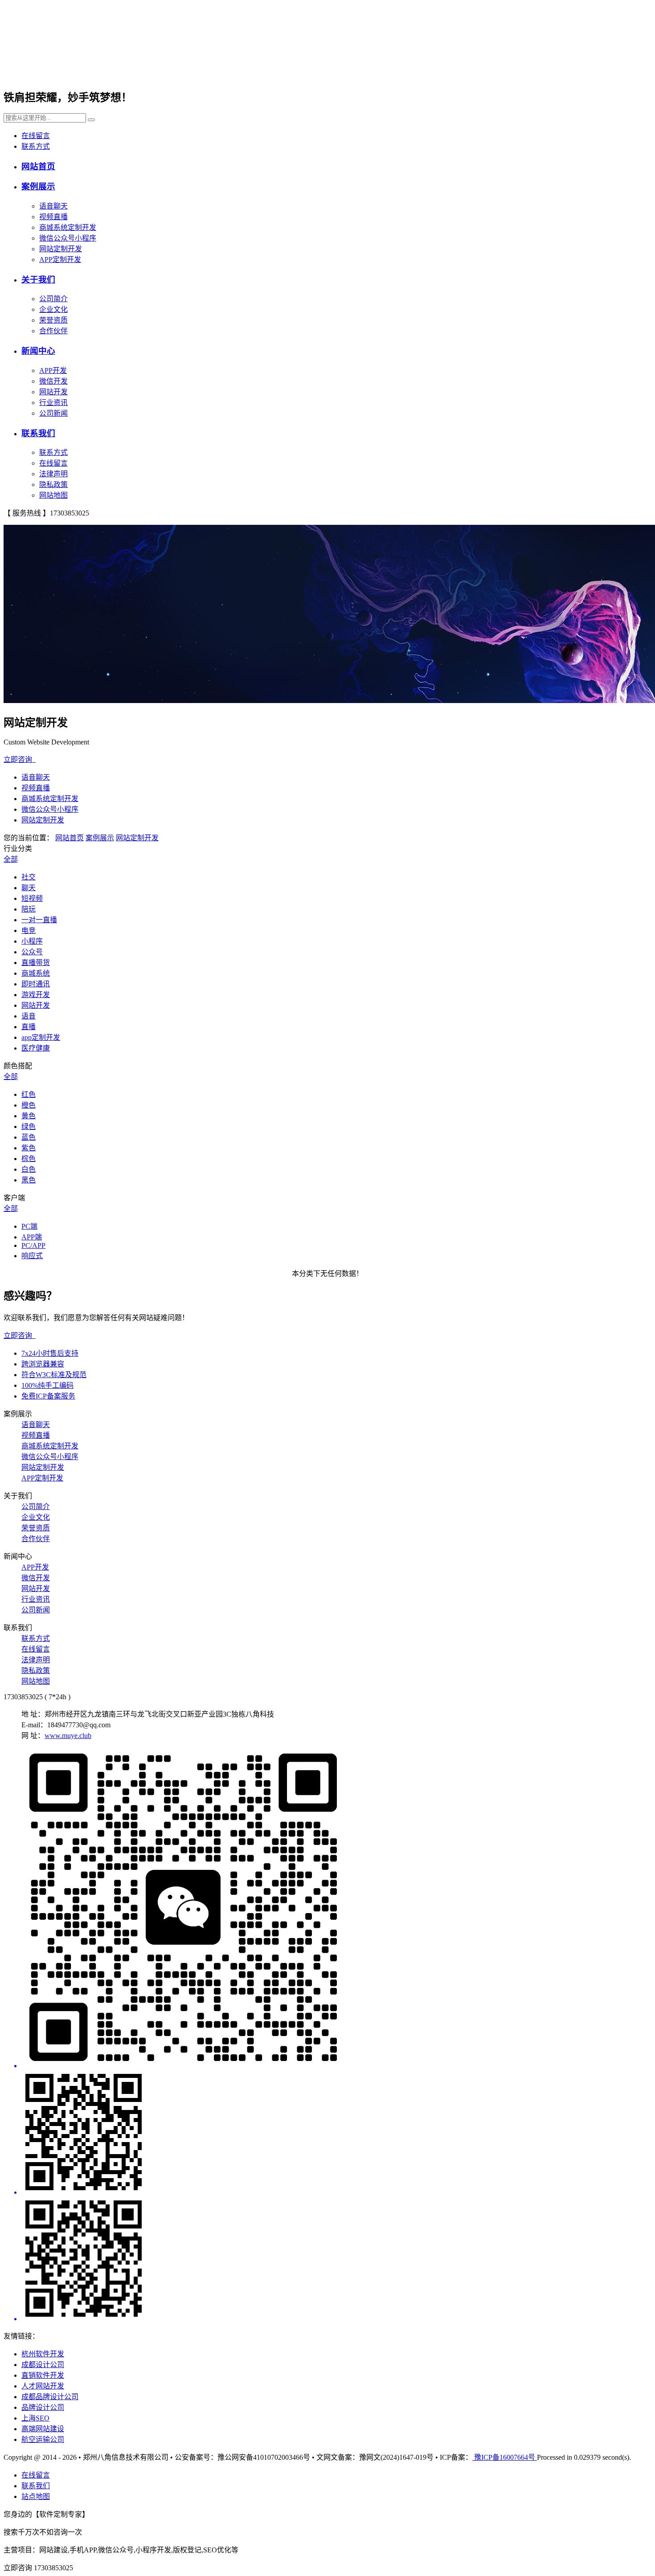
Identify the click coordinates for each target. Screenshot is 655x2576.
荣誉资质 (53, 320)
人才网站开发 (43, 2386)
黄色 (29, 1116)
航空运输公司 (43, 2439)
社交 (29, 877)
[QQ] (336, 2133)
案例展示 (38, 186)
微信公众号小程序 (68, 238)
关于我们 (38, 280)
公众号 (32, 952)
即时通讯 (36, 984)
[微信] (336, 1909)
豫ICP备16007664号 (505, 2457)
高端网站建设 (43, 2429)
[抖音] (336, 2260)
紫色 (29, 1148)
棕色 (29, 1159)
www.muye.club (68, 1736)
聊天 (29, 888)
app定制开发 (41, 1037)
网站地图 (53, 495)
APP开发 (53, 370)
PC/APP (33, 1245)
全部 (11, 859)
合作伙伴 (53, 331)
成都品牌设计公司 (50, 2397)
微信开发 (53, 381)
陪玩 (29, 909)
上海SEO (35, 2418)
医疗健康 (36, 1048)
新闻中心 (38, 351)
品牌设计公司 (43, 2407)
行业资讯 (53, 403)
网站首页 (38, 166)
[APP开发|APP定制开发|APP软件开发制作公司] (112, 70)
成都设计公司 (43, 2365)
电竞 (29, 930)
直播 (29, 1027)
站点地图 (36, 2496)
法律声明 (53, 474)
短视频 (32, 898)
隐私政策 (53, 485)
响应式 (32, 1256)
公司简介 (53, 299)
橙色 (29, 1105)
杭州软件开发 (43, 2354)
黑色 (29, 1180)
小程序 (32, 941)
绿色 (29, 1126)
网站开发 (53, 392)
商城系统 (36, 973)
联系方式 (36, 146)
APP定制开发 (60, 260)
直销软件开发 (43, 2375)
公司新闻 (53, 413)
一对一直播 (39, 920)
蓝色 (29, 1137)
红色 (29, 1094)
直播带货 (36, 963)
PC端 (29, 1226)
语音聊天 (53, 206)
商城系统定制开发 (68, 227)
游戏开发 (36, 995)
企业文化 (53, 309)
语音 (29, 1016)
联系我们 (38, 433)
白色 (29, 1169)
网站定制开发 (61, 249)
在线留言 (36, 136)
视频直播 (53, 217)
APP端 (32, 1237)
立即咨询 (20, 759)
